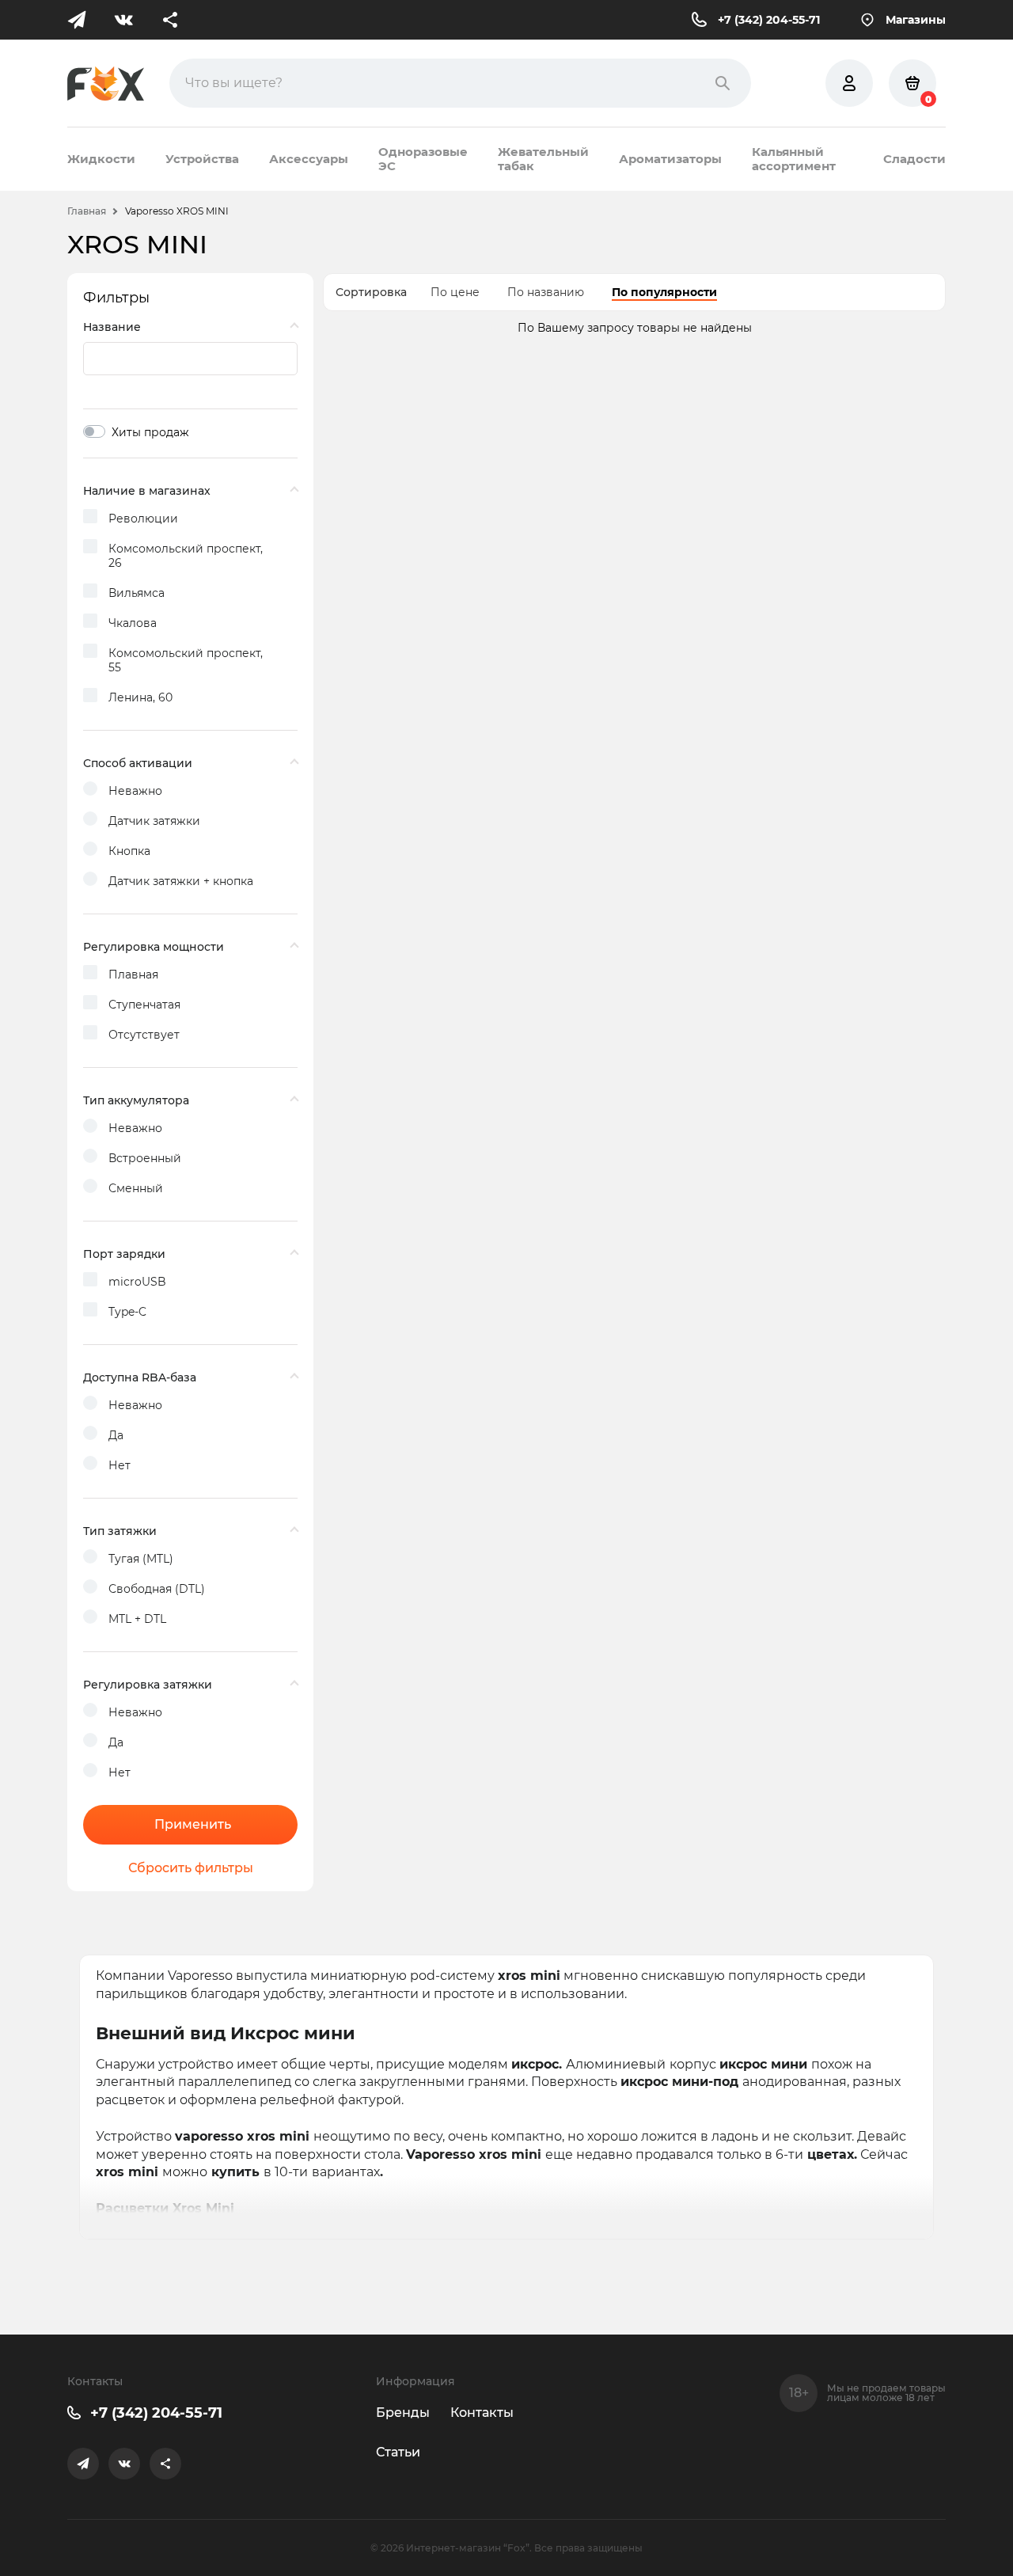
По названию (546, 292)
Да (116, 1435)
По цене (455, 292)
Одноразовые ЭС (423, 159)
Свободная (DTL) (157, 1589)
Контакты (482, 2413)
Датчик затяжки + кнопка (181, 881)
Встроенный (145, 1158)
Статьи (398, 2452)
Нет (120, 1465)
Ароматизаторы (670, 159)
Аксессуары (309, 159)
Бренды (403, 2413)
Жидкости (101, 159)
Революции (143, 519)
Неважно (135, 791)
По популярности (664, 292)
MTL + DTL (137, 1619)
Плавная (133, 975)
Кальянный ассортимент (794, 159)
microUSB (137, 1282)
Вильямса (137, 593)
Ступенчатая (144, 1005)
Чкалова (133, 623)
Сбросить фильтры (191, 1868)
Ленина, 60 (140, 697)
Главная (87, 211)
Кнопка (129, 851)
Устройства (202, 159)
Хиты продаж (150, 432)
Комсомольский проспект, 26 (186, 556)
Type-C (127, 1312)
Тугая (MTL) (141, 1559)
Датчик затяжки (154, 821)
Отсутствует (144, 1035)
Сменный (136, 1188)
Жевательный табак (543, 159)
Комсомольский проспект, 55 (186, 660)
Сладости (914, 159)
